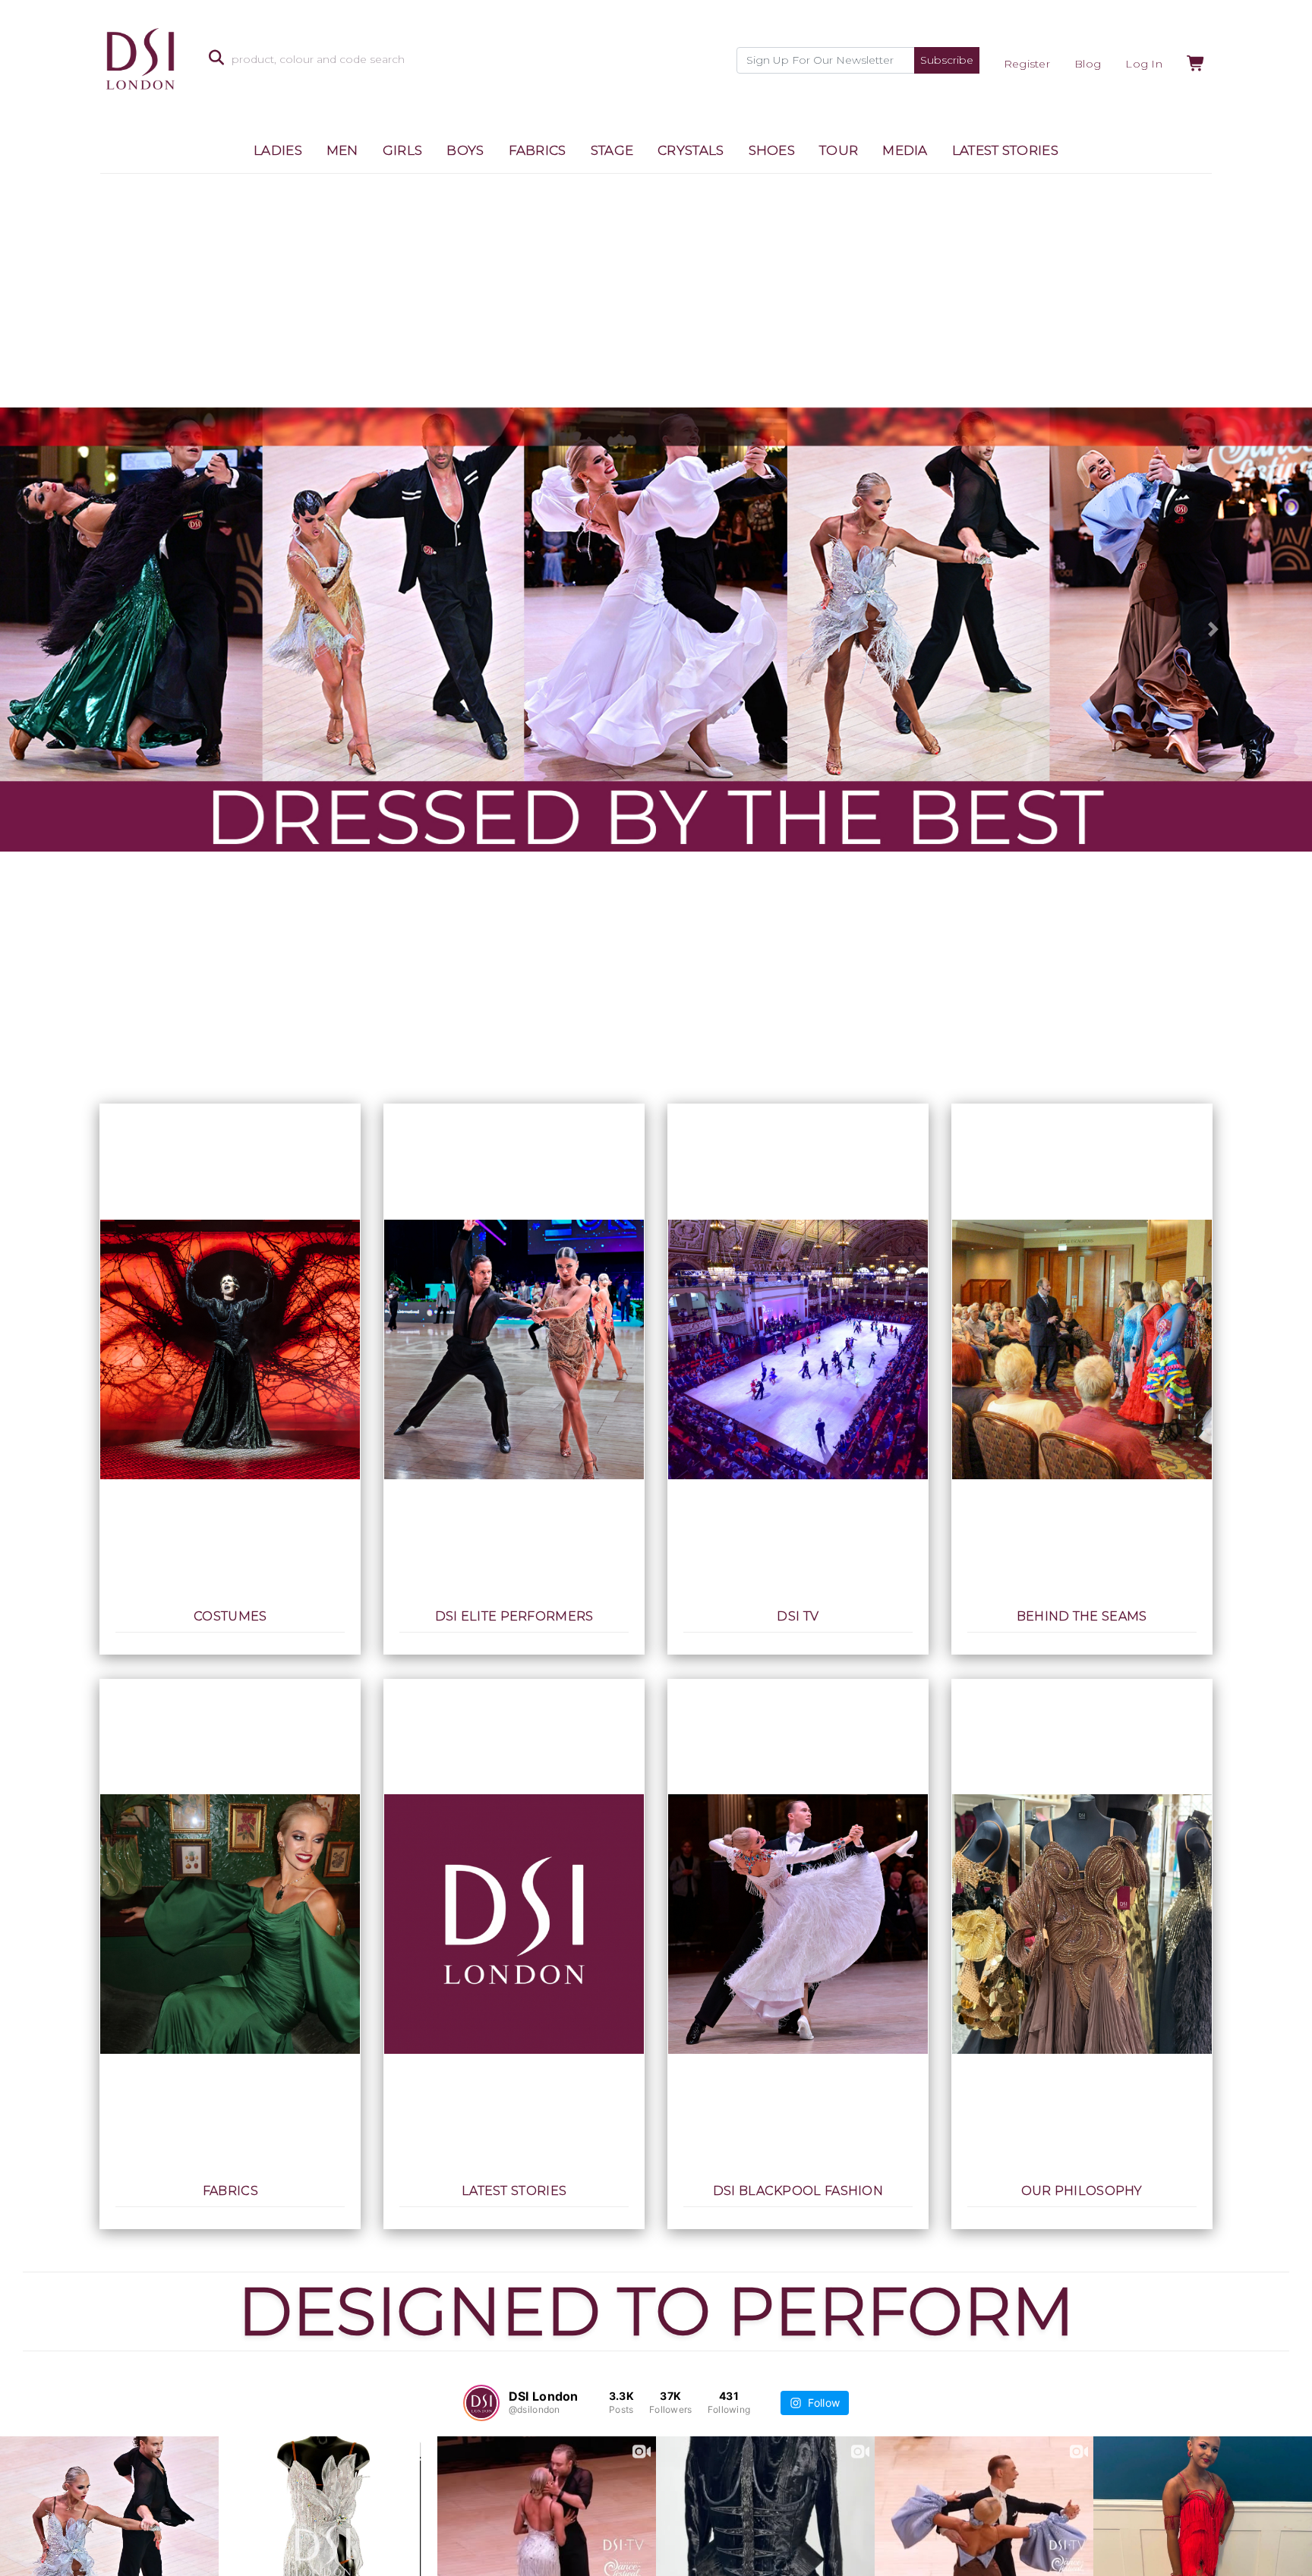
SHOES (772, 150)
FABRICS (538, 150)
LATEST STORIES (1005, 150)
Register (1027, 64)
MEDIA (905, 150)
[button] (98, 630)
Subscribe (947, 60)
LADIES (278, 150)
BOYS (465, 150)
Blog (1088, 64)
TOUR (839, 150)
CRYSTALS (691, 150)
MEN (342, 150)
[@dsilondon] (481, 2403)
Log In (1144, 64)
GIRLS (403, 150)
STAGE (612, 150)
